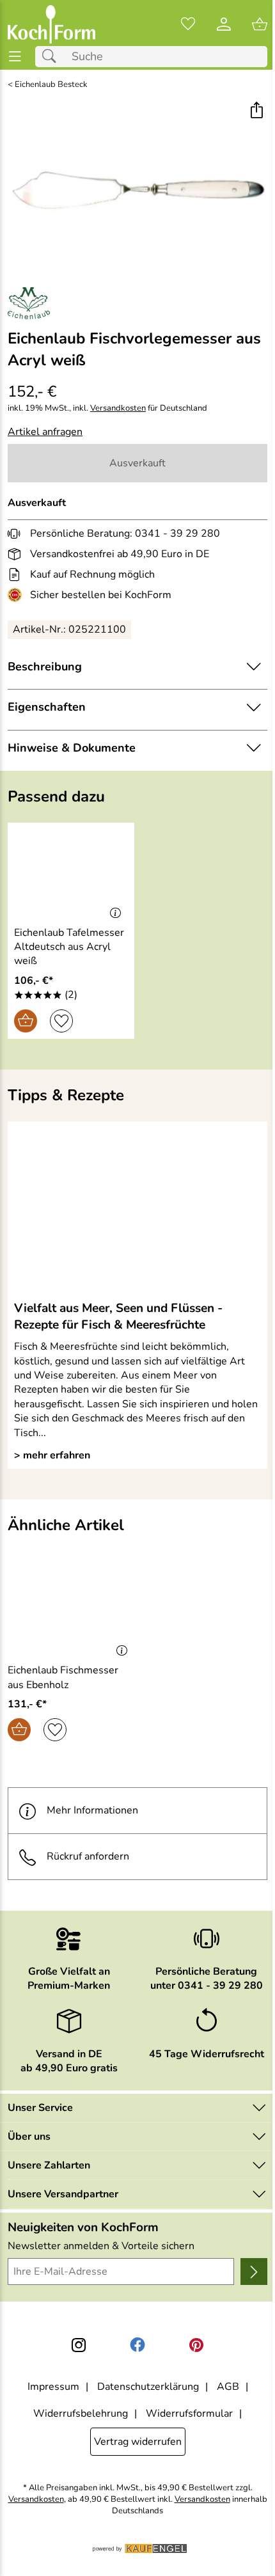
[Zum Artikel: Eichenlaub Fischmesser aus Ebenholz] (71, 1610)
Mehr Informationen (92, 1810)
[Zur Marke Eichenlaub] (29, 303)
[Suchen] (52, 57)
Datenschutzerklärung (148, 2387)
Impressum (53, 2387)
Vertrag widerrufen (138, 2442)
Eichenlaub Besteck (51, 85)
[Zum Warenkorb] (260, 24)
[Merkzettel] (188, 24)
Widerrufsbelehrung (81, 2414)
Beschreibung (45, 667)
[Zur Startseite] (51, 24)
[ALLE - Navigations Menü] (15, 57)
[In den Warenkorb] (26, 1021)
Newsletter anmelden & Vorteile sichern (101, 2246)
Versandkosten (118, 408)
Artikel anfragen (45, 432)
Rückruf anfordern (88, 1856)
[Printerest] (196, 2345)
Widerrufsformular (189, 2414)
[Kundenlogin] (224, 24)
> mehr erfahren (52, 1455)
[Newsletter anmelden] (254, 2272)
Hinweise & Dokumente (72, 748)
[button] (256, 112)
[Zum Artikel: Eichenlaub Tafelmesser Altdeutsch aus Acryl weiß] (71, 872)
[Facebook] (137, 2345)
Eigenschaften (47, 707)
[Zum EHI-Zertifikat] (17, 595)
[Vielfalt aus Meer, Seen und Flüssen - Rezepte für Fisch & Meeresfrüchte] (137, 1210)
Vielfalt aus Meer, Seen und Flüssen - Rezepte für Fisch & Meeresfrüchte (118, 1316)
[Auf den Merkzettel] (61, 1021)
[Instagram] (79, 2345)
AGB (228, 2387)
